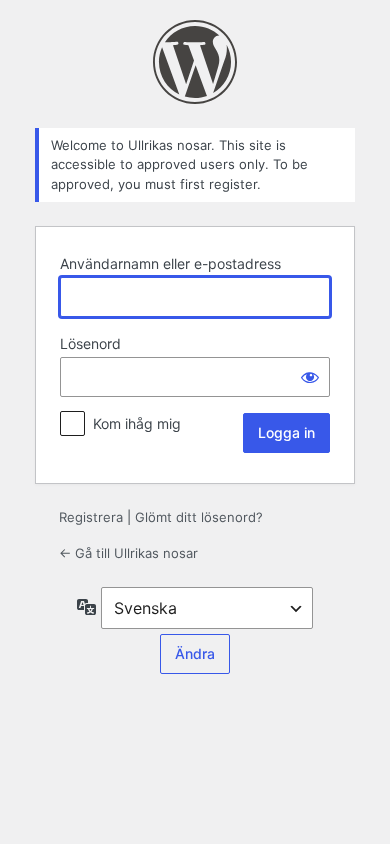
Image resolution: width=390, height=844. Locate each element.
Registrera (91, 517)
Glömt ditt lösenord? (199, 517)
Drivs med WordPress (195, 62)
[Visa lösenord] (310, 377)
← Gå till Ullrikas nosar (128, 553)
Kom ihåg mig (137, 423)
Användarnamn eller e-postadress (170, 263)
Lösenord (90, 343)
